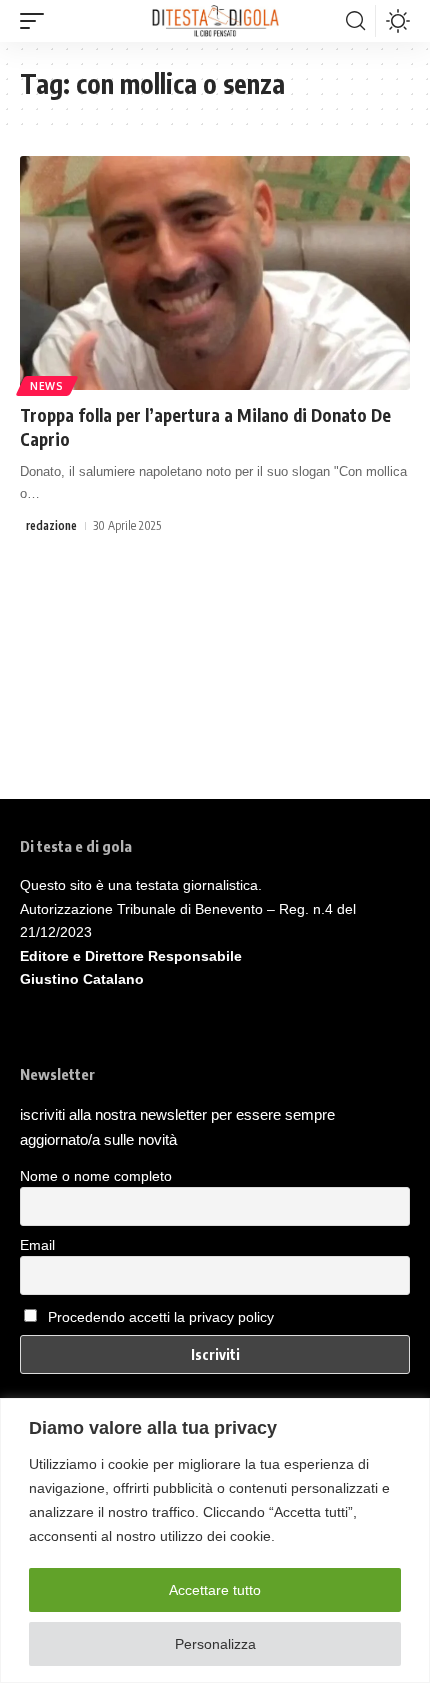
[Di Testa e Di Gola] (215, 21)
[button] (37, 21)
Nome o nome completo (96, 1176)
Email (37, 1245)
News (47, 386)
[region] (215, 1540)
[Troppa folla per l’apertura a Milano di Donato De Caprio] (215, 273)
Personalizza (215, 1644)
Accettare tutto (215, 1590)
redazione (51, 525)
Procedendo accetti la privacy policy (161, 1317)
